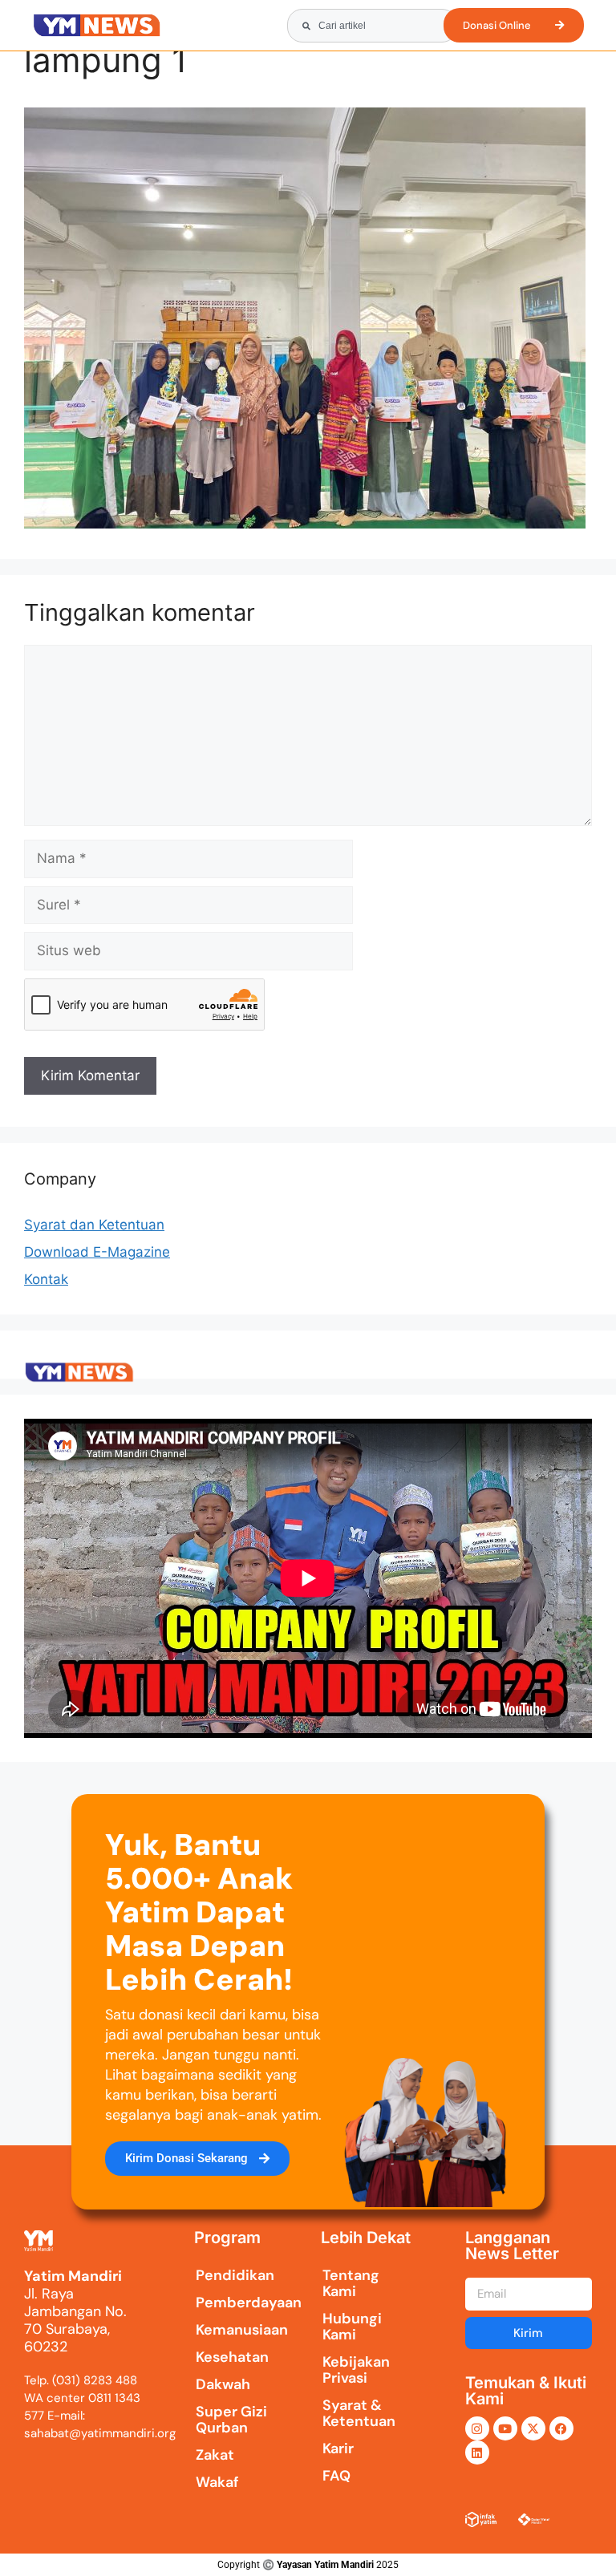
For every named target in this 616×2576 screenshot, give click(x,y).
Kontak (46, 1279)
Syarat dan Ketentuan (94, 1225)
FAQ (336, 2476)
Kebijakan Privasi (356, 2370)
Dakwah (223, 2384)
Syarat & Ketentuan (359, 2413)
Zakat (215, 2455)
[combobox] (372, 26)
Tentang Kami (351, 2283)
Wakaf (217, 2482)
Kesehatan (232, 2357)
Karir (338, 2448)
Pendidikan (233, 2275)
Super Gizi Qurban (231, 2420)
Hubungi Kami (352, 2327)
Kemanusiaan (233, 2330)
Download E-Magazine (97, 1252)
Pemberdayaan (233, 2303)
